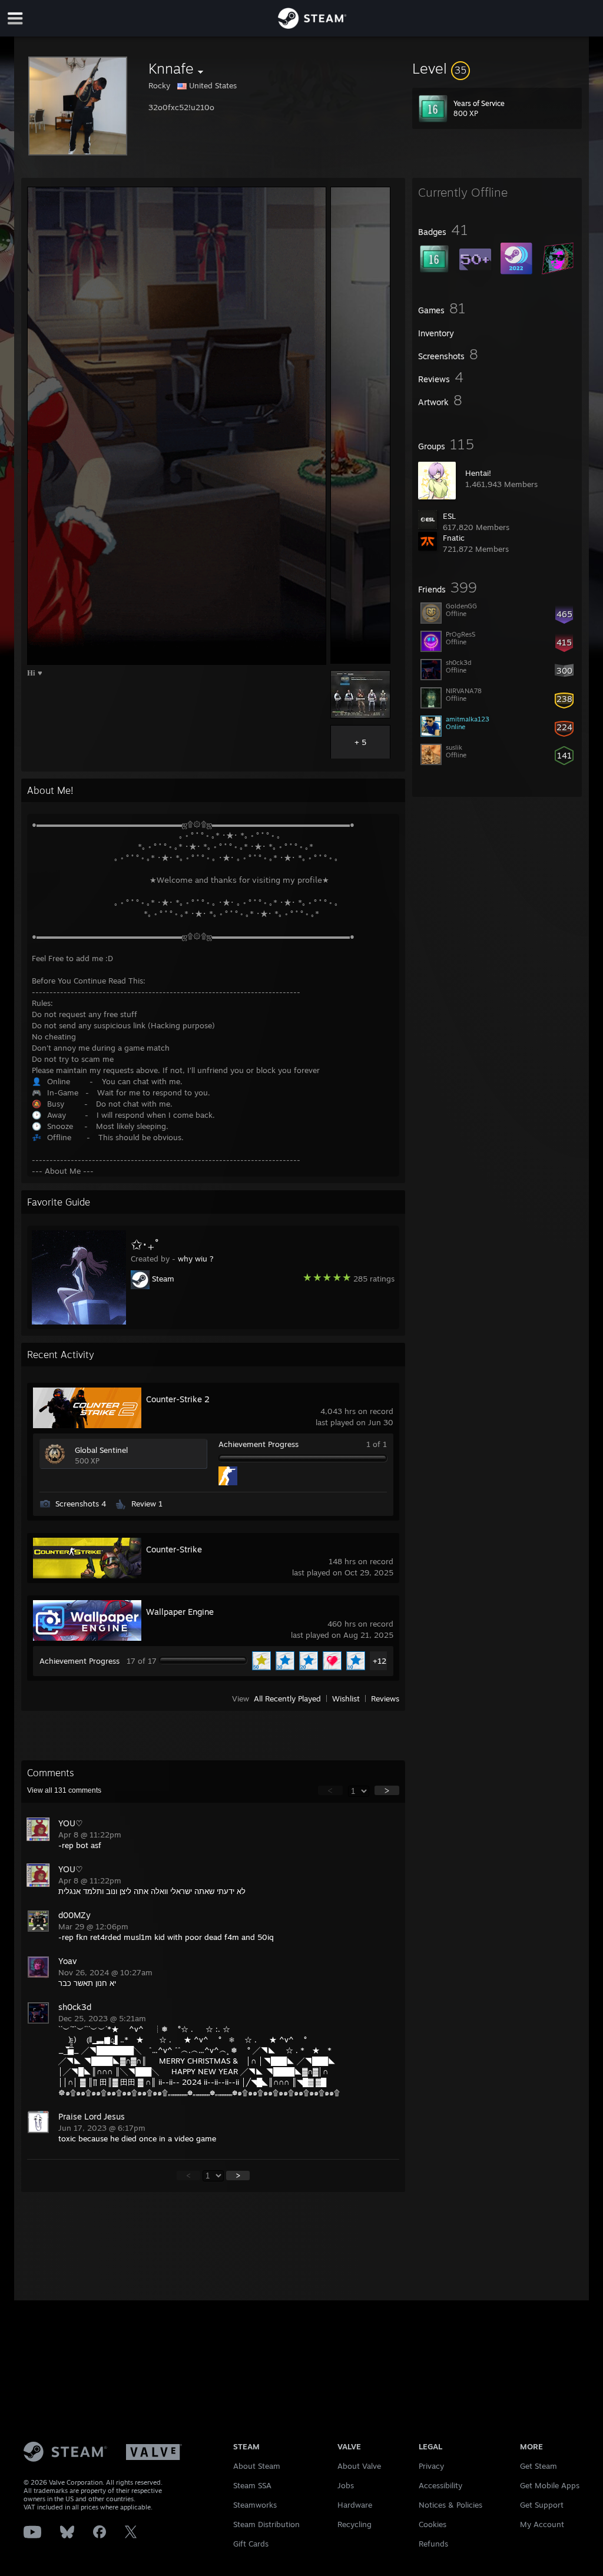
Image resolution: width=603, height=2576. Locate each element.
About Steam (257, 2466)
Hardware (355, 2505)
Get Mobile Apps (550, 2485)
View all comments (64, 1790)
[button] (497, 68)
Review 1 (147, 1504)
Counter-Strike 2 (178, 1399)
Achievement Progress (259, 1444)
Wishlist (346, 1698)
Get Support (542, 2505)
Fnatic (454, 538)
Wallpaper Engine (180, 1612)
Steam (163, 1279)
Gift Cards (251, 2544)
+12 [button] (380, 1661)
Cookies (433, 2524)
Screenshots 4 (81, 1504)
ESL (449, 516)
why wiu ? (196, 1259)
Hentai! (478, 473)
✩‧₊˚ (145, 1244)
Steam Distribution (266, 2524)
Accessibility (440, 2485)
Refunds (433, 2544)
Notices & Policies (450, 2505)
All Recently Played (287, 1698)
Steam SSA (252, 2485)
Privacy (431, 2466)
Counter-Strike (174, 1549)
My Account (542, 2524)
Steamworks (255, 2505)
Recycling (354, 2524)
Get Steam (539, 2466)
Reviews (385, 1698)
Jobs (346, 2485)
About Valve (359, 2466)
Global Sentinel (101, 1450)
